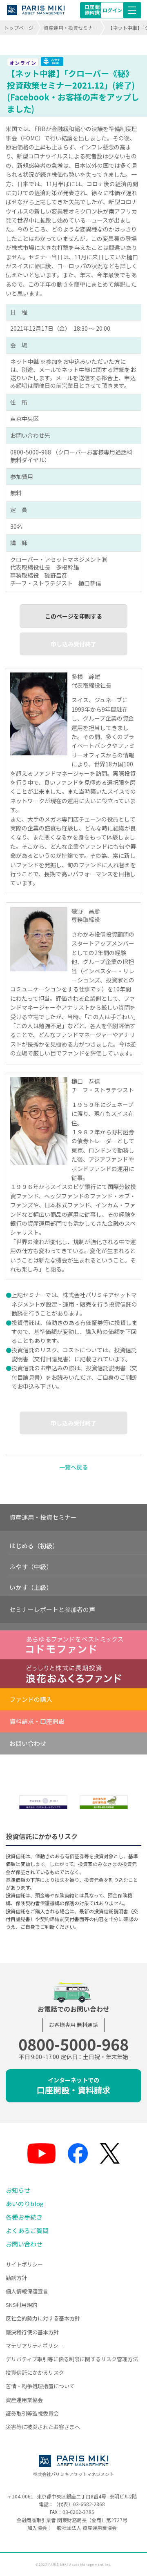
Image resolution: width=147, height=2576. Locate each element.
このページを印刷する (73, 616)
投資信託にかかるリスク (35, 2372)
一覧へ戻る (73, 1467)
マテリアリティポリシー (35, 2346)
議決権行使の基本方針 (32, 2332)
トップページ (19, 28)
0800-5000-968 (73, 2044)
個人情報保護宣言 (27, 2291)
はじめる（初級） (34, 1546)
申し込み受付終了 (73, 644)
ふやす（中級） (31, 1566)
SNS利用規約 (21, 2305)
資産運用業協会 (24, 2400)
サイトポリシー (24, 2264)
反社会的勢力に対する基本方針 (43, 2318)
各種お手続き (24, 2217)
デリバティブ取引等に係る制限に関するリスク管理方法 (72, 2359)
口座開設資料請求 (94, 10)
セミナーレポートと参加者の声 (52, 1609)
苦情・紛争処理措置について (40, 2386)
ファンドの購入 (31, 1699)
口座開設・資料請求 (73, 2086)
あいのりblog (25, 2203)
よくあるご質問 (27, 2230)
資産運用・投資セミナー (71, 28)
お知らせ (18, 2190)
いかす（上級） (31, 1587)
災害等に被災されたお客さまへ (43, 2427)
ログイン (112, 10)
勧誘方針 (16, 2278)
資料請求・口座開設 (37, 1721)
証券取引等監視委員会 (32, 2413)
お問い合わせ (28, 1743)
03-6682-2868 (89, 2504)
